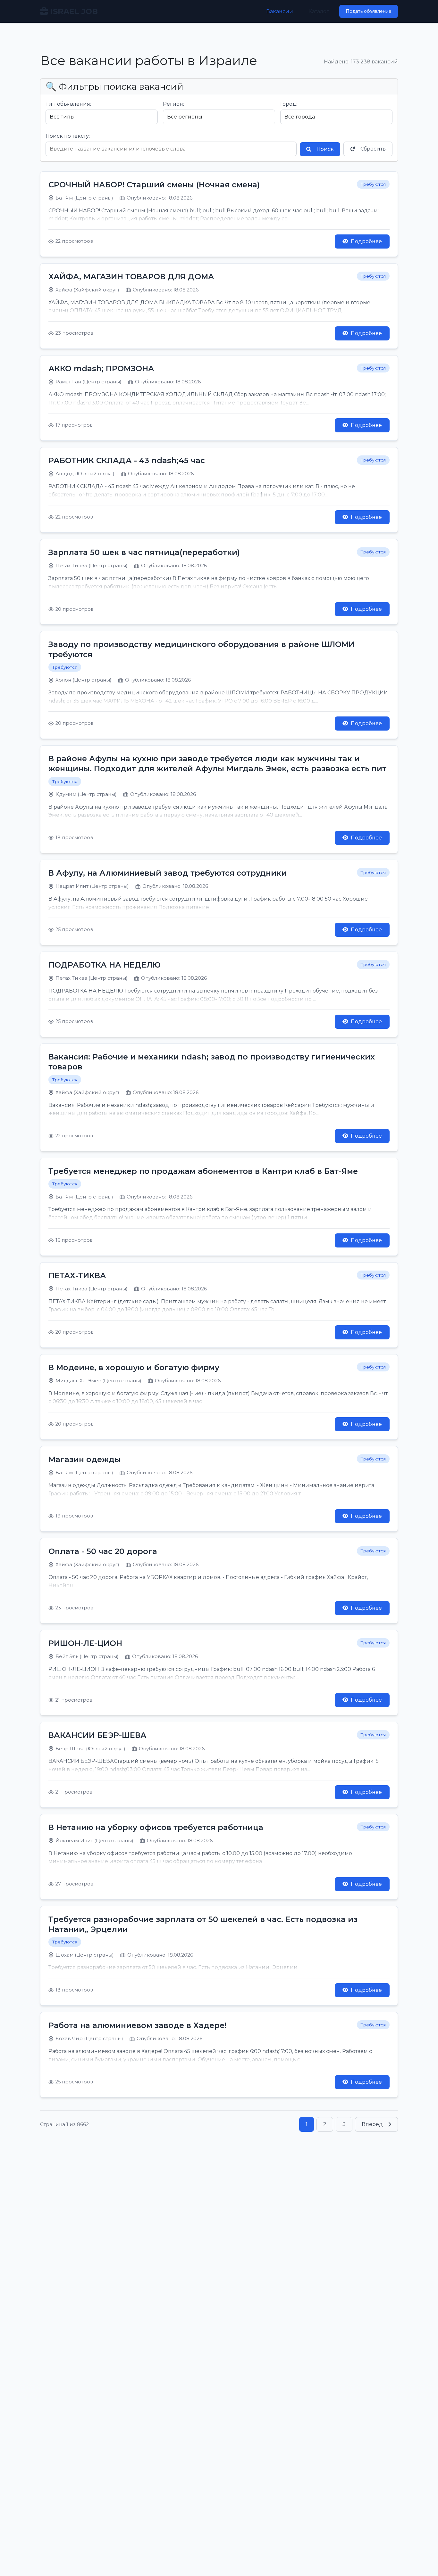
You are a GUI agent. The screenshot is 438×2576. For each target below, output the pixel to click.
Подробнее (366, 241)
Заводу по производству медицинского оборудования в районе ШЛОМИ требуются (202, 649)
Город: (289, 104)
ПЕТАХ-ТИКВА (77, 1276)
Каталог (319, 11)
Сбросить (373, 149)
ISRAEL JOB (74, 11)
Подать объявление (369, 11)
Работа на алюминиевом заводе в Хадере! (137, 2025)
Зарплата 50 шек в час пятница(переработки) (144, 552)
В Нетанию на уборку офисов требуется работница (156, 1827)
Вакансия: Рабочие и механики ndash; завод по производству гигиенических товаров (212, 1062)
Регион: (173, 104)
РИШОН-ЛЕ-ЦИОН (85, 1643)
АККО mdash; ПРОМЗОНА (101, 368)
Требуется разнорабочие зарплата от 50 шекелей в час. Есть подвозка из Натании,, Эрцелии (203, 1924)
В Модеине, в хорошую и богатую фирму (134, 1367)
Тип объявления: (68, 104)
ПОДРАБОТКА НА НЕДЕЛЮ (105, 965)
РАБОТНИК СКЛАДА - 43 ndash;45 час (127, 460)
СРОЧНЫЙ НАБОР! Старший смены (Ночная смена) (154, 185)
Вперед (372, 2124)
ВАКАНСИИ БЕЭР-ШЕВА (97, 1735)
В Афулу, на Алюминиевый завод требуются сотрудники (168, 873)
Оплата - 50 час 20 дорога (103, 1551)
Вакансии (280, 11)
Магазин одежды (85, 1459)
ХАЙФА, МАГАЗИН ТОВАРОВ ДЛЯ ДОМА (131, 277)
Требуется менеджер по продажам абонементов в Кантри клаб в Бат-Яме (203, 1171)
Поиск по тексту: (68, 136)
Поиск (325, 149)
